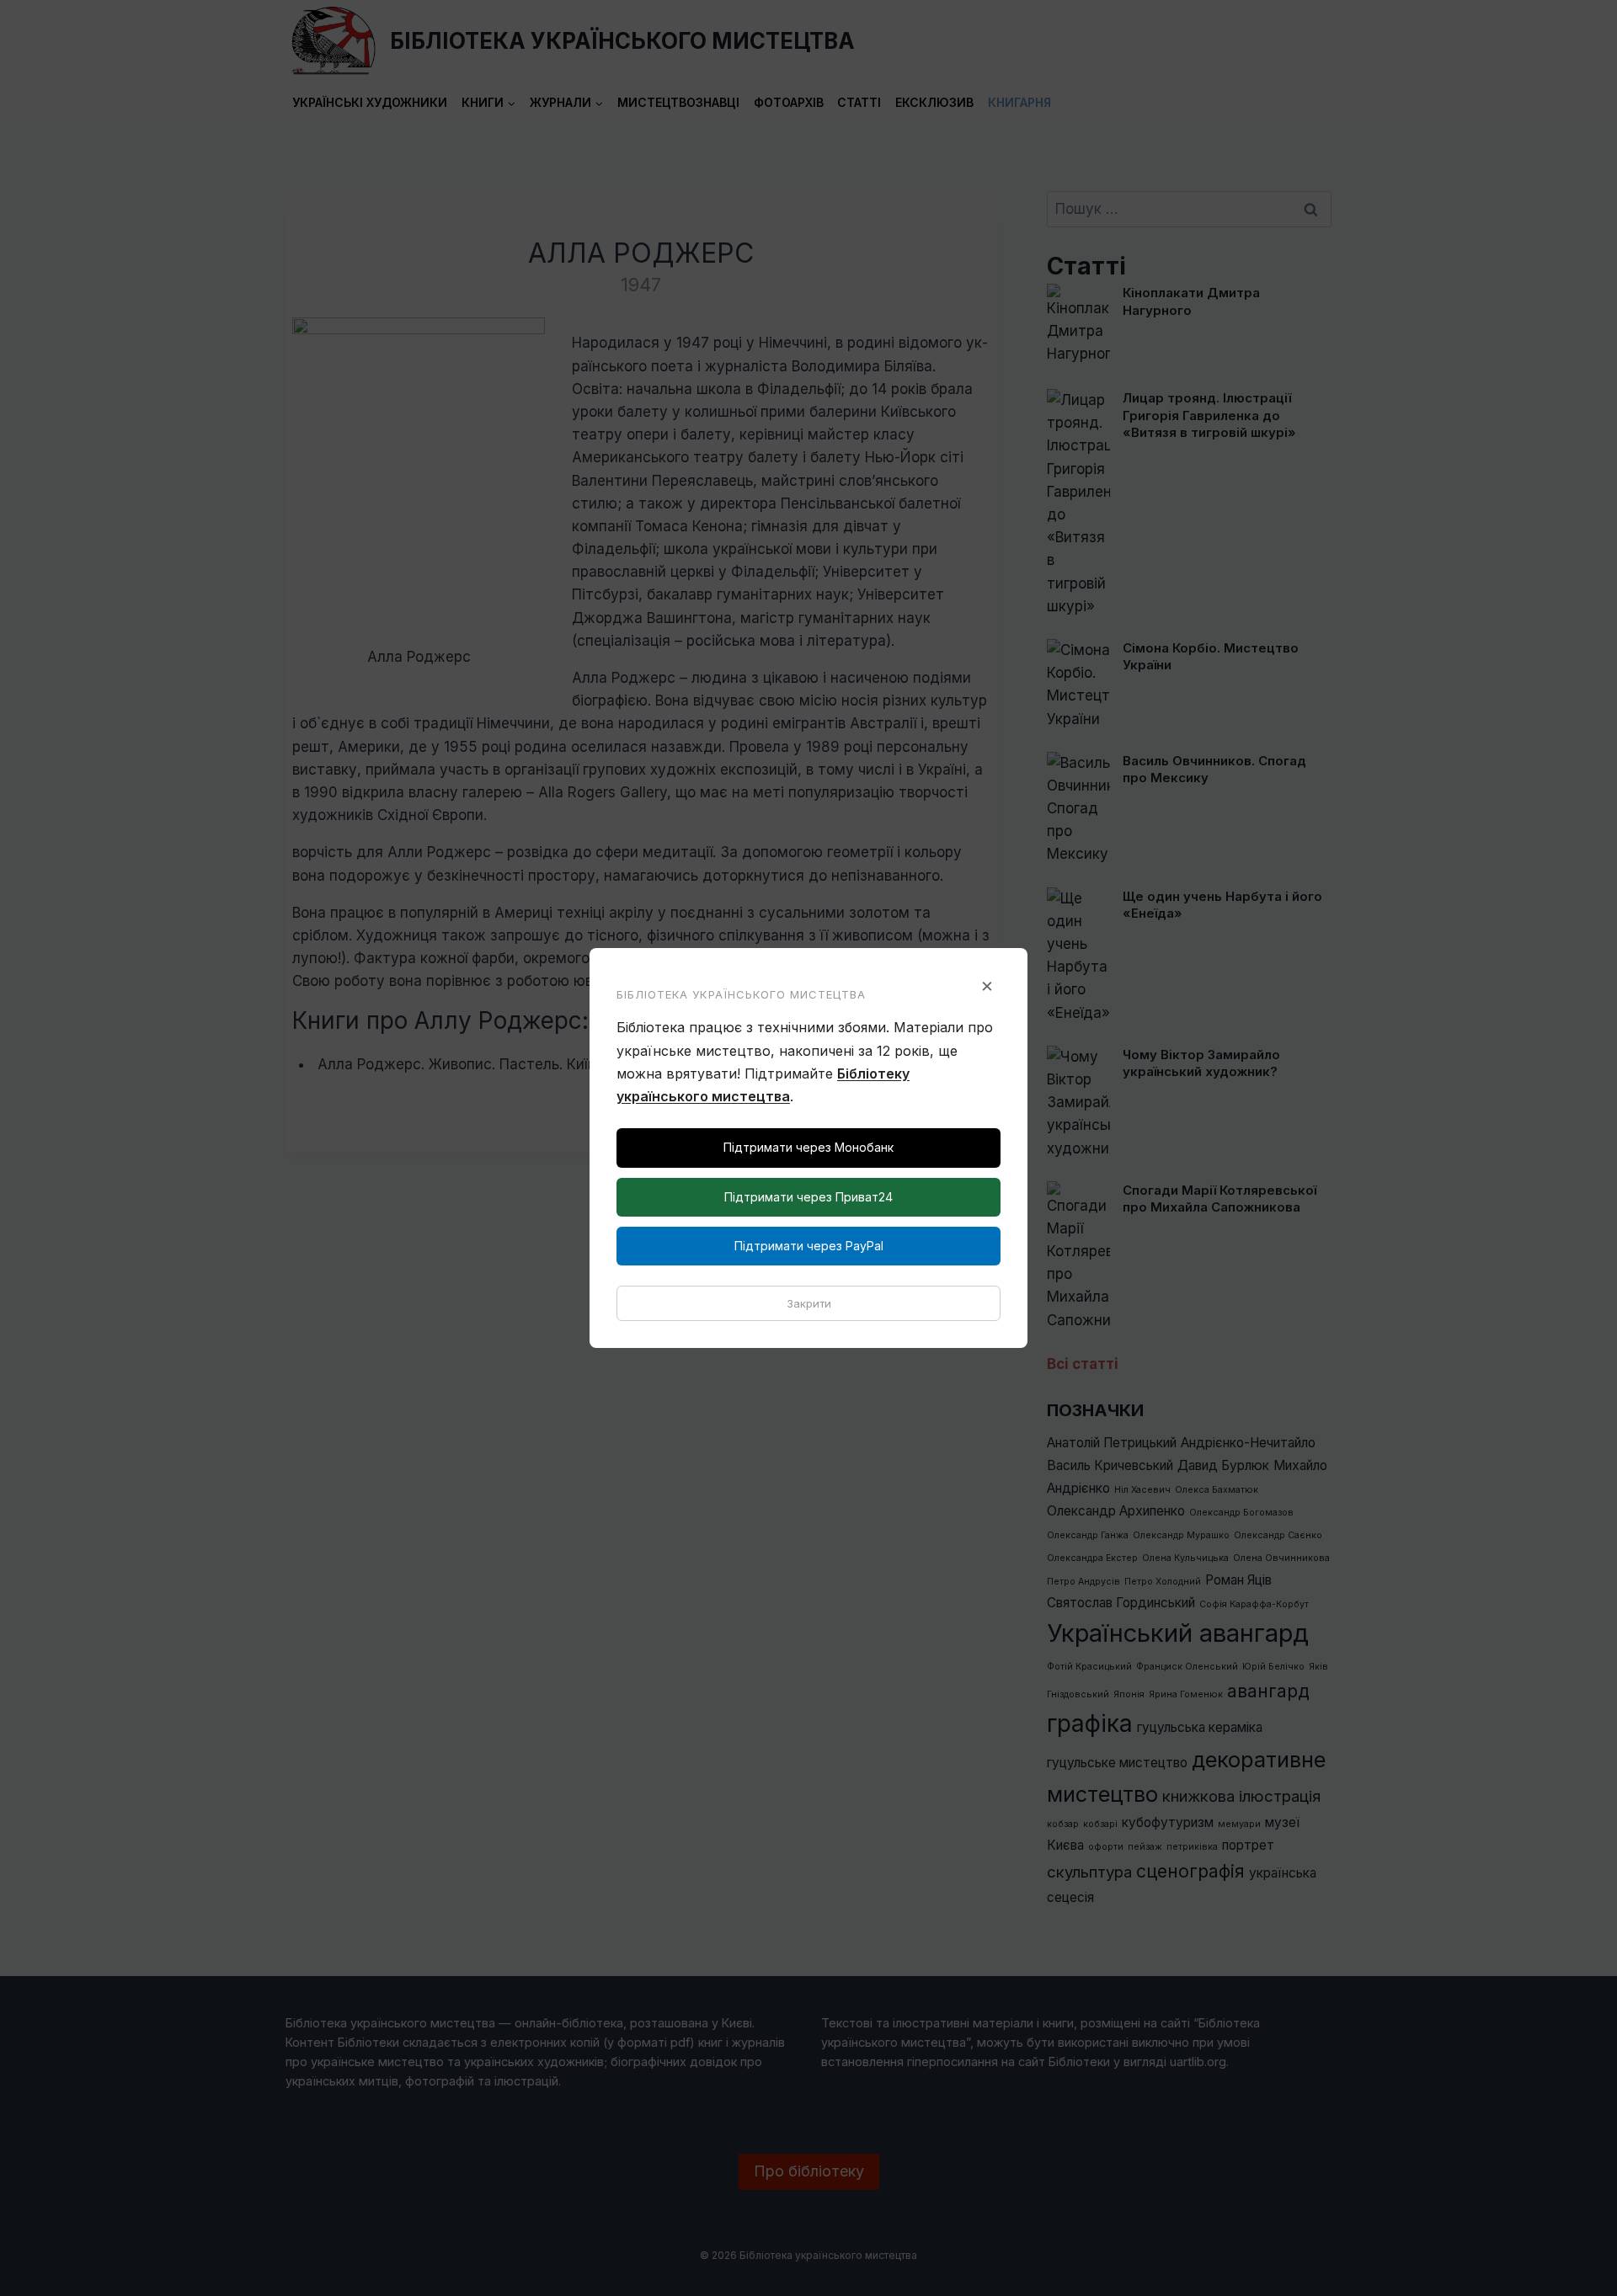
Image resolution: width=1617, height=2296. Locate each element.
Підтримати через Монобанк (808, 1147)
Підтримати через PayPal (809, 1246)
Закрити (809, 1303)
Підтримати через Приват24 (808, 1197)
